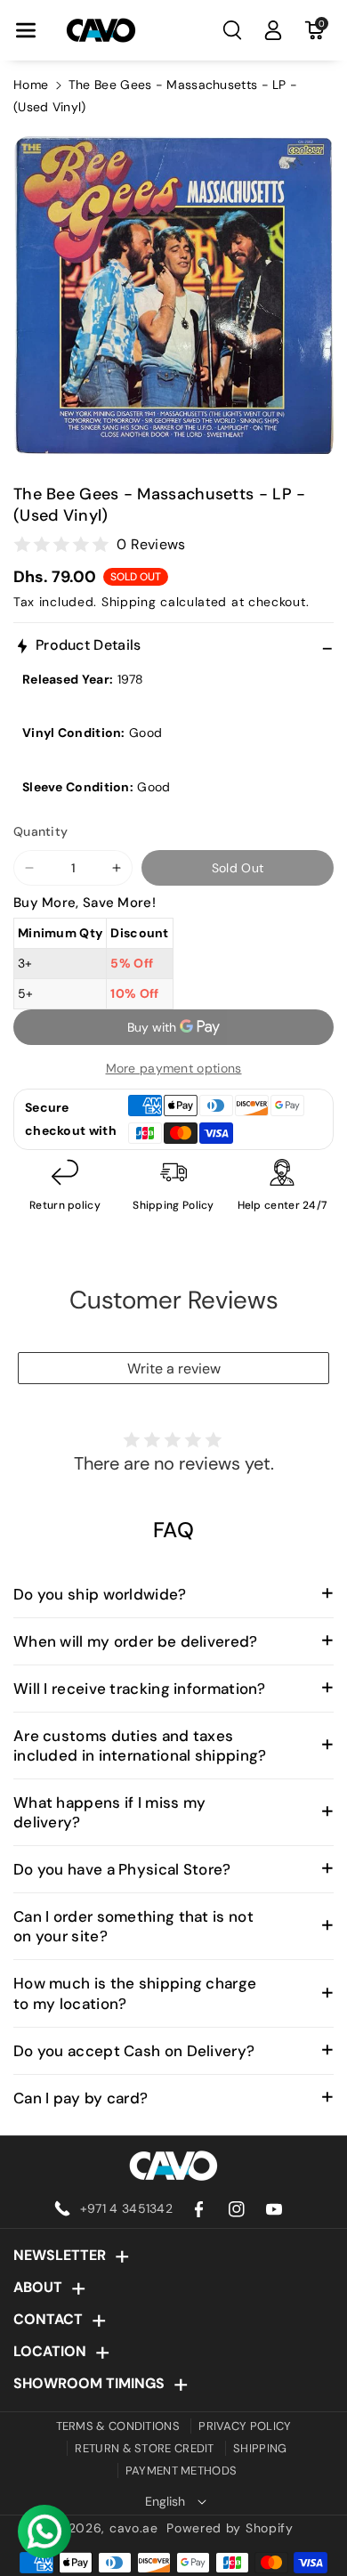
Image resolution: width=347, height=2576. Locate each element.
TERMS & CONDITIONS (118, 2426)
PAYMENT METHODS (182, 2471)
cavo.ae (134, 2528)
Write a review (174, 1369)
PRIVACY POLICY (245, 2426)
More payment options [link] (174, 1068)
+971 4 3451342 (126, 2208)
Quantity (40, 831)
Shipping (129, 602)
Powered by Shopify (230, 2528)
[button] (26, 30)
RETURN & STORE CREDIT (144, 2448)
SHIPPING (260, 2448)
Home (31, 85)
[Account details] (273, 30)
